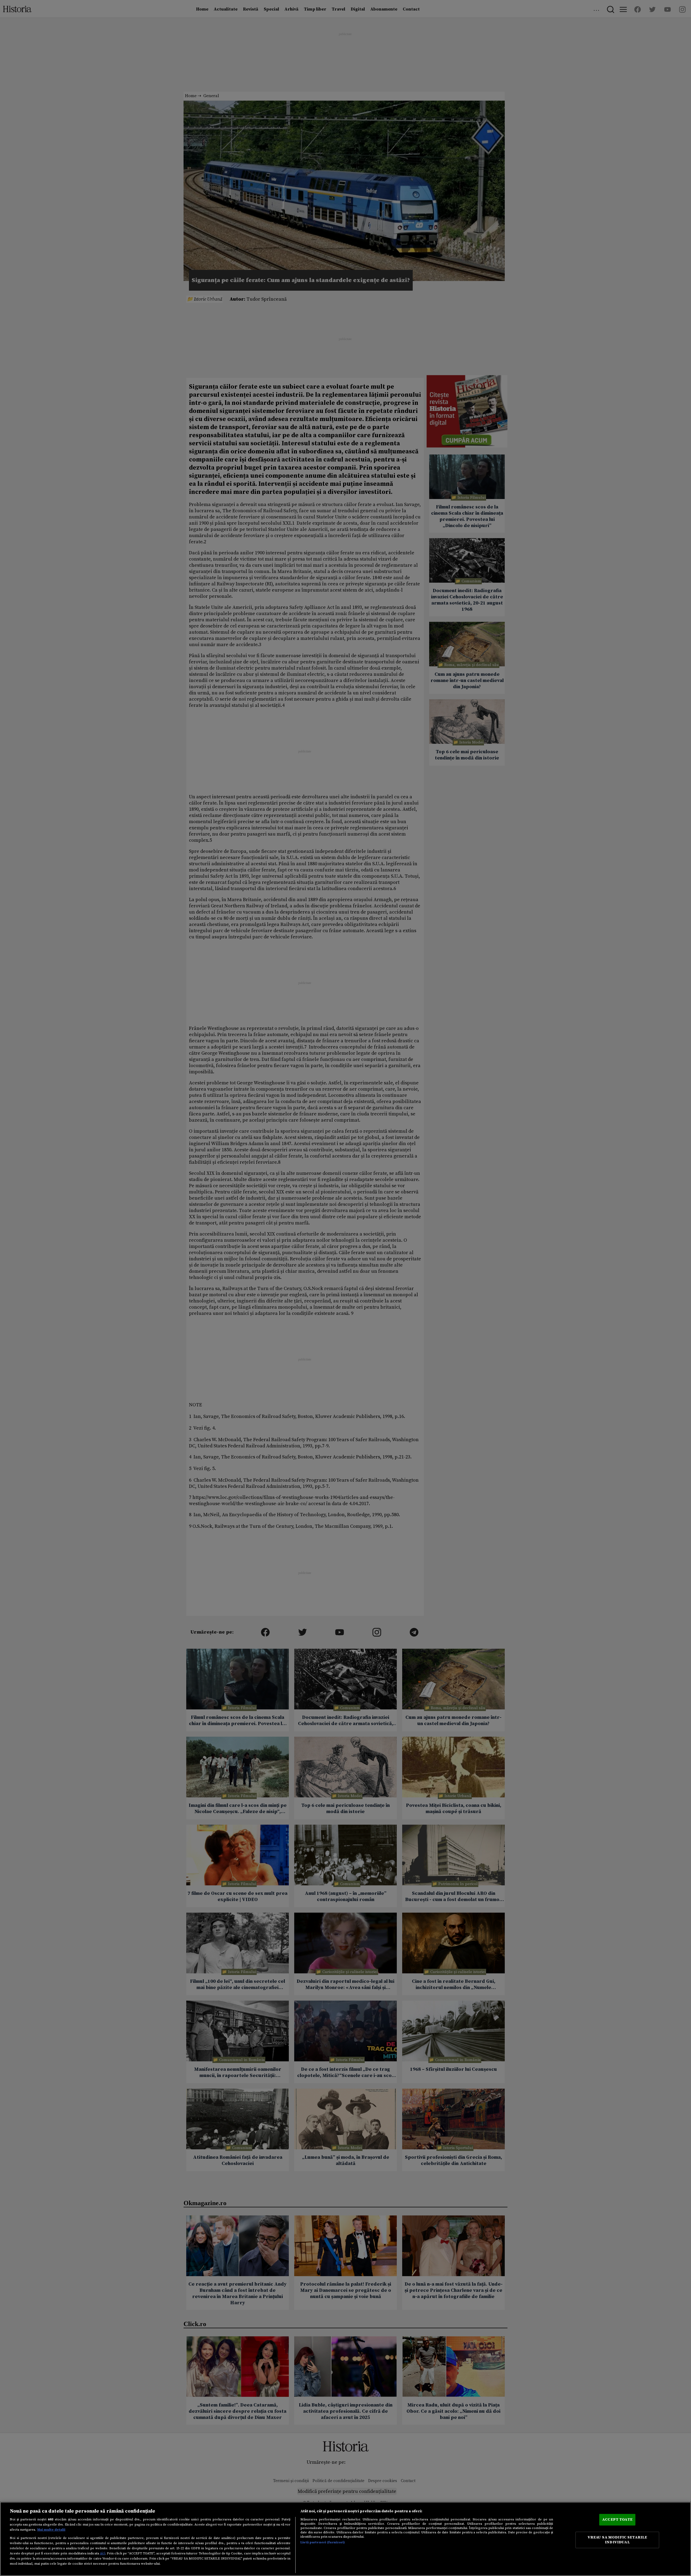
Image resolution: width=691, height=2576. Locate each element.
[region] (345, 2539)
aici (103, 2553)
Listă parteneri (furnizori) (323, 2542)
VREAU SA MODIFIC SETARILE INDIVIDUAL (617, 2540)
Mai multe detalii (51, 2530)
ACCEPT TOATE (617, 2519)
